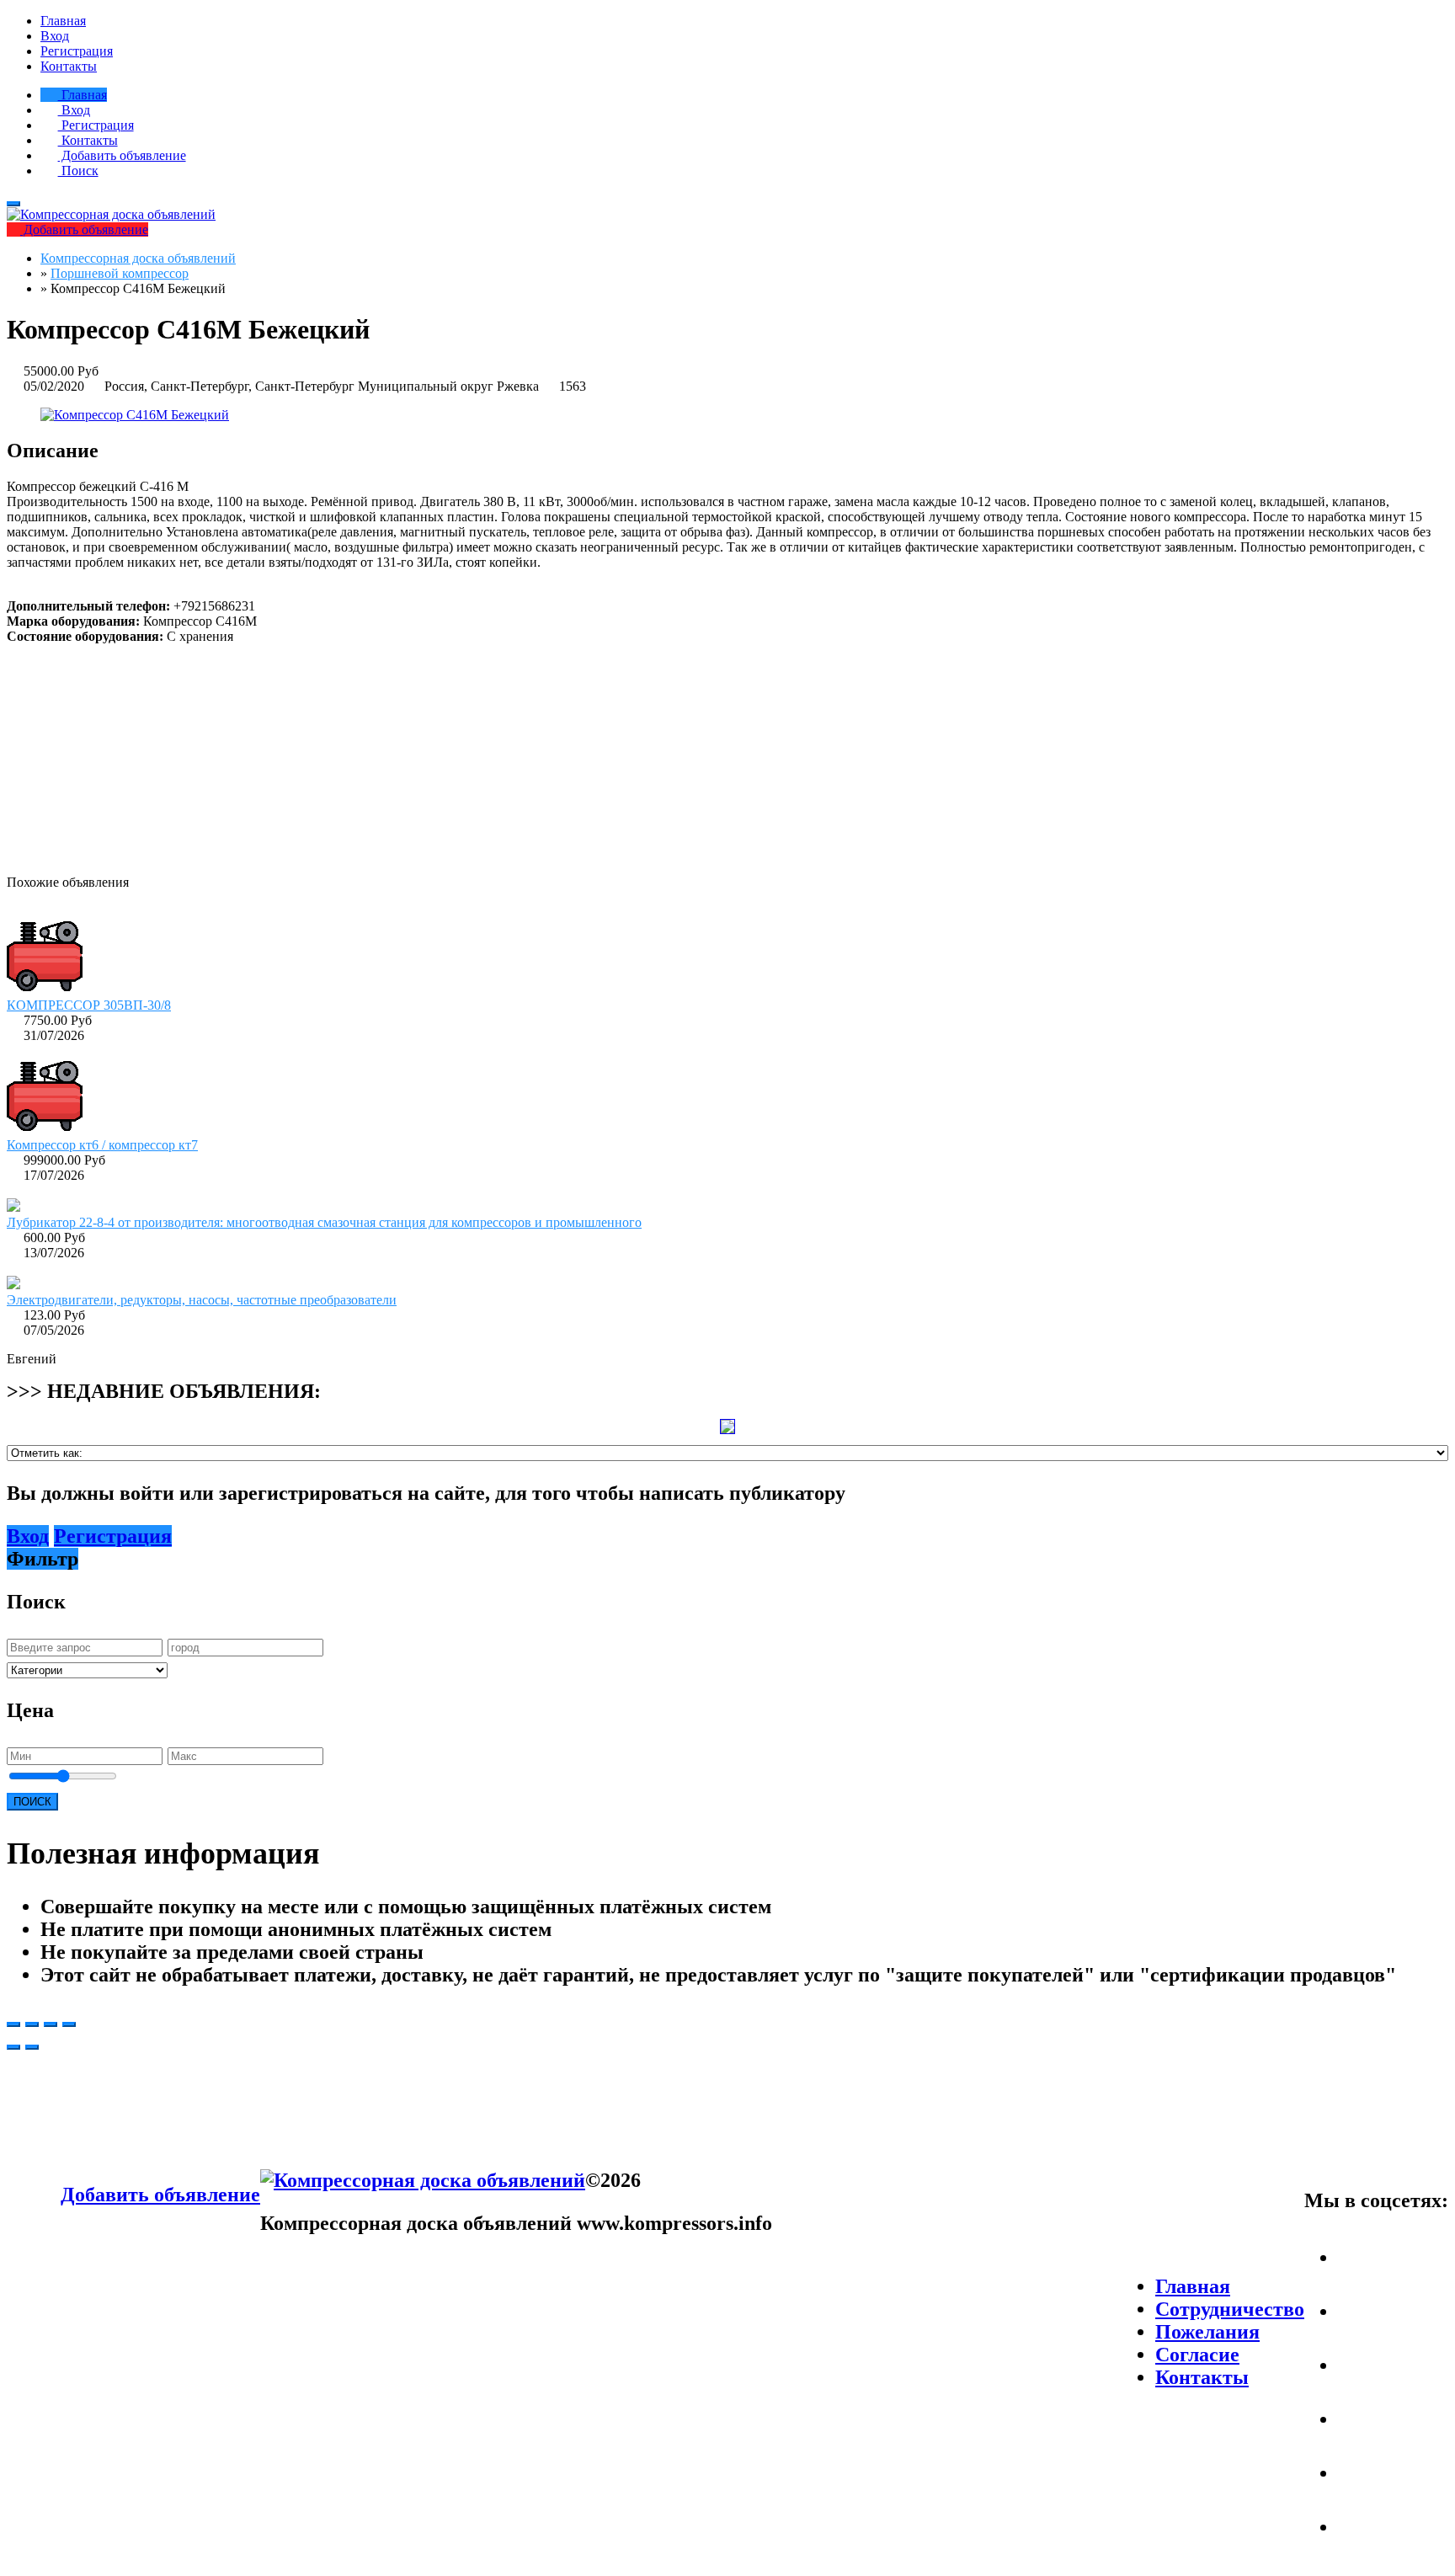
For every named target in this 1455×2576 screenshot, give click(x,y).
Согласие (1197, 2355)
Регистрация (77, 51)
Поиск (78, 171)
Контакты (69, 66)
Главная (63, 21)
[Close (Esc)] (13, 2024)
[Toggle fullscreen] (51, 2024)
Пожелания (1207, 2332)
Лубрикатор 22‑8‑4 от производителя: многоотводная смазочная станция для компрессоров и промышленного (324, 1222)
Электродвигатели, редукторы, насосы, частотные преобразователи (202, 1300)
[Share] (32, 2024)
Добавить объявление (122, 155)
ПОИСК (32, 1802)
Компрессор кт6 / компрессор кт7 (102, 1145)
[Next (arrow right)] (32, 2047)
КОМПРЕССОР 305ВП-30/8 (89, 1005)
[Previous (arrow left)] (13, 2047)
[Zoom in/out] (69, 2024)
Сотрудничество (1230, 2309)
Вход (55, 36)
